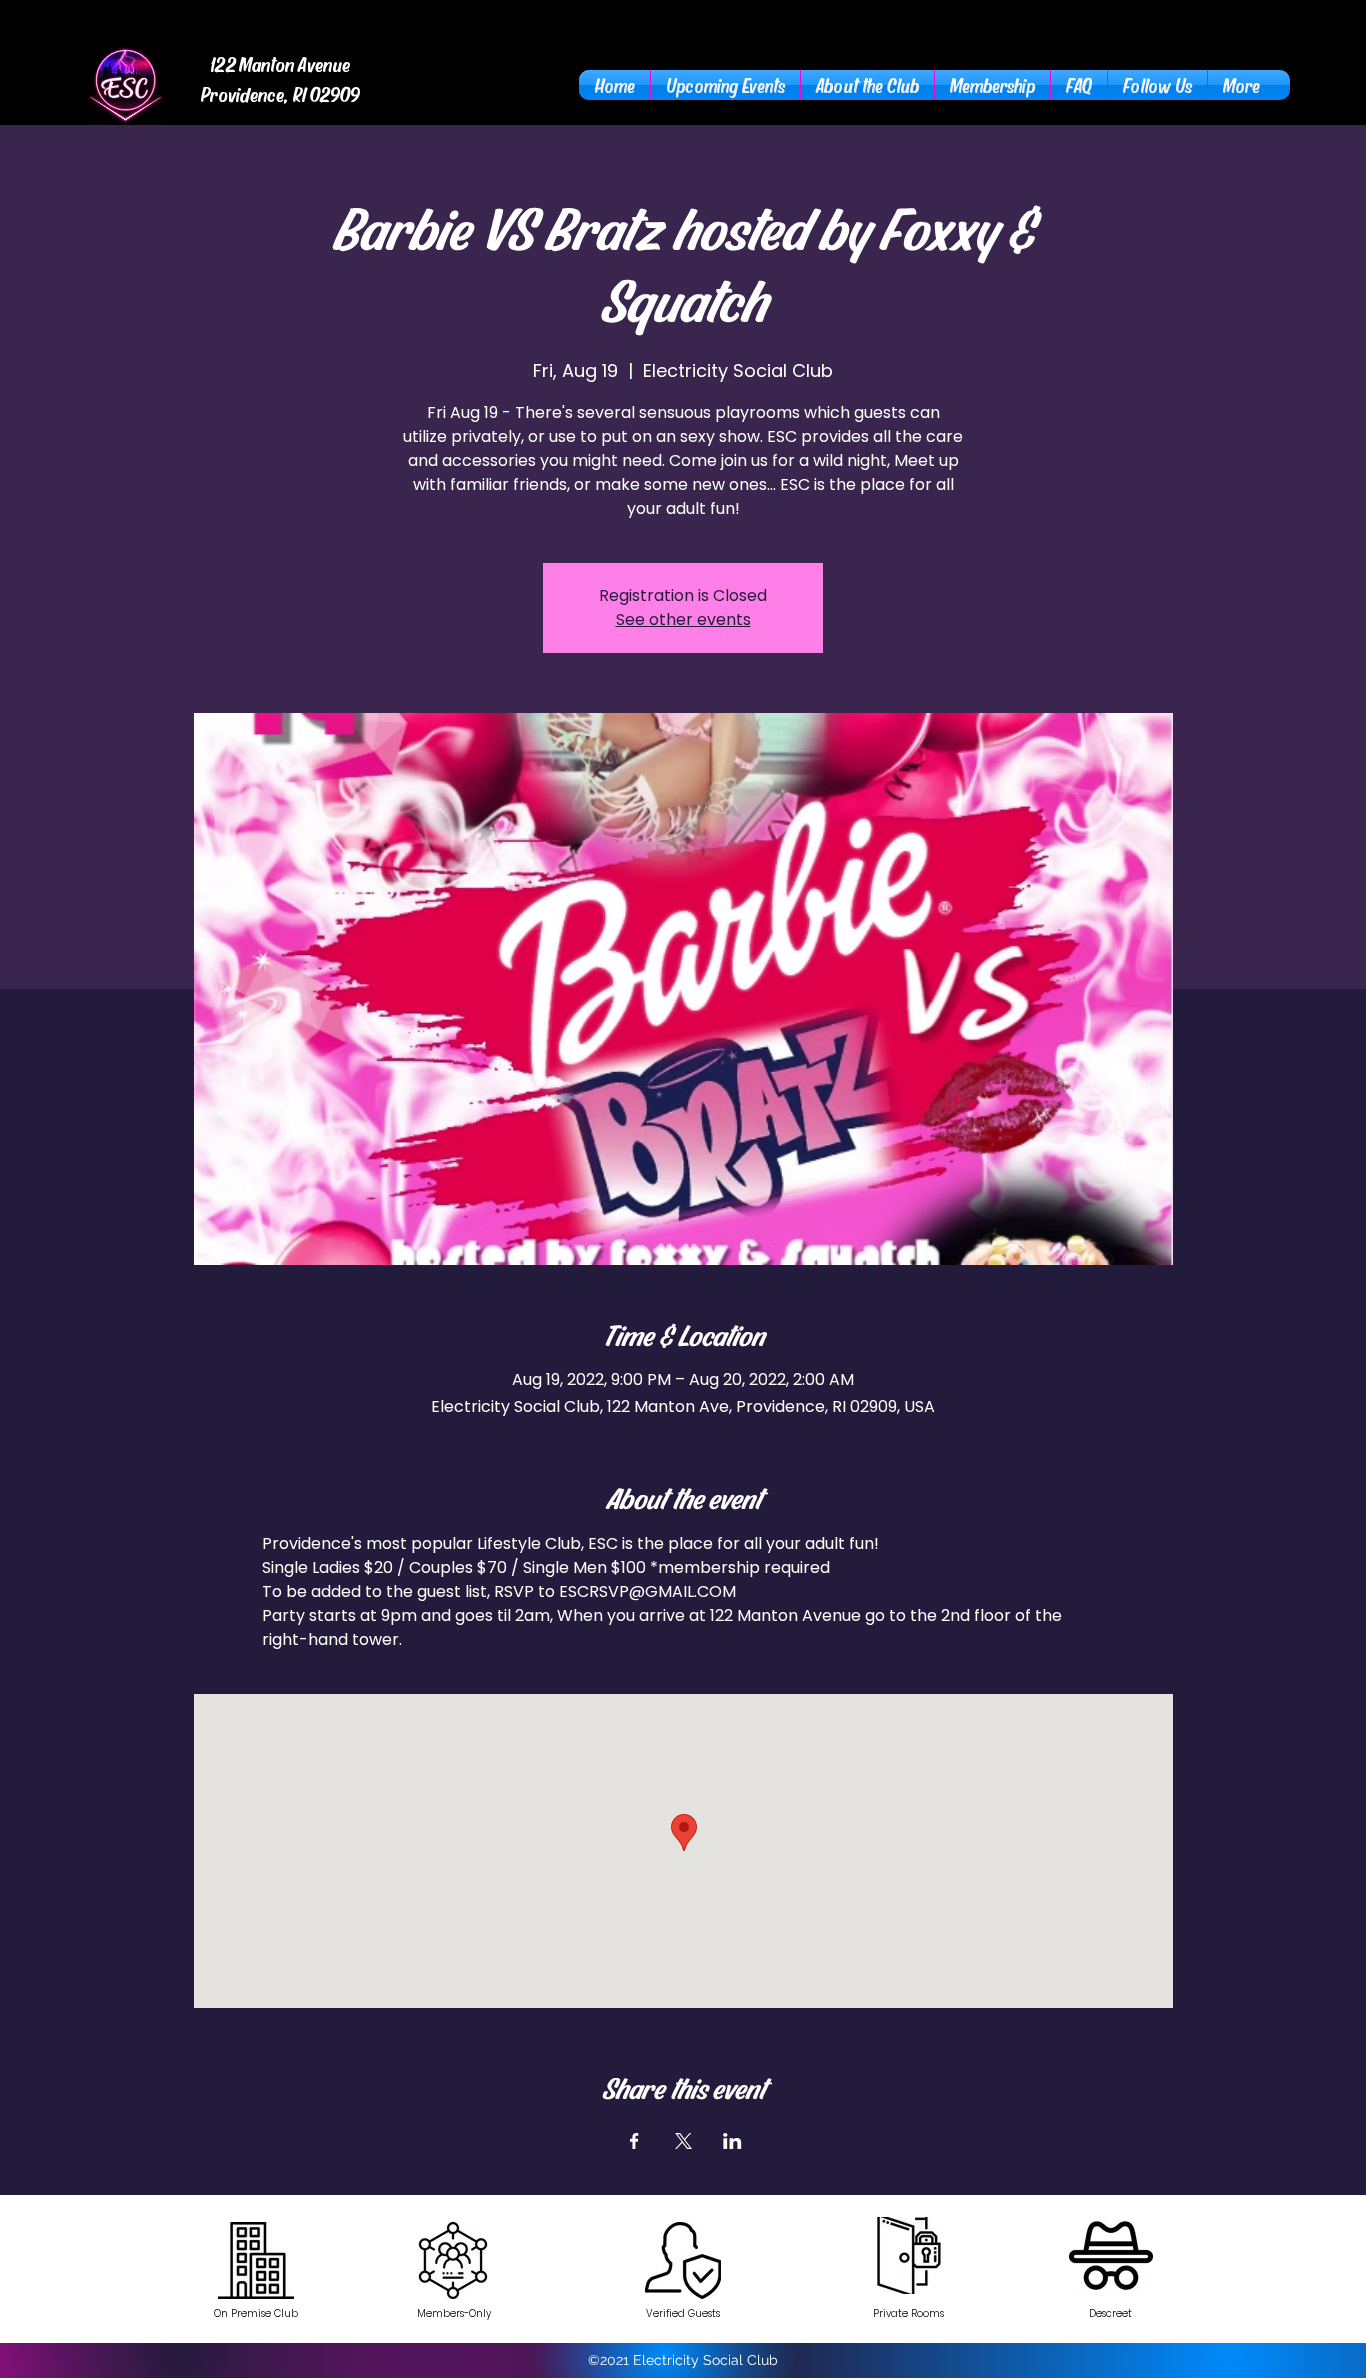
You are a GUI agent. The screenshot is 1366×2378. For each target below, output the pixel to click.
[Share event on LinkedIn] (732, 2141)
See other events (683, 619)
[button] (867, 85)
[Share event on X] (683, 2141)
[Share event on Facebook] (634, 2141)
